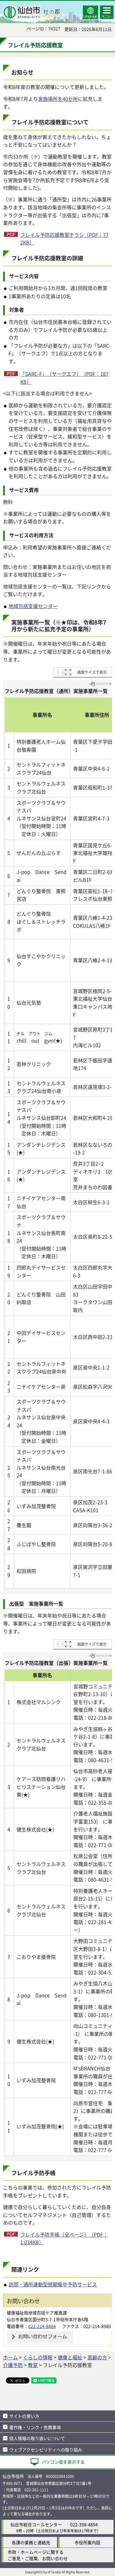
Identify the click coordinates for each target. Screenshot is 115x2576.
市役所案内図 (87, 2542)
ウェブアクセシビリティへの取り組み (46, 2450)
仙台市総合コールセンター (36, 2524)
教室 (33, 2365)
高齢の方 (97, 2357)
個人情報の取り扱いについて (37, 2438)
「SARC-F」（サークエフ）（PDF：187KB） (64, 378)
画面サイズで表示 (92, 672)
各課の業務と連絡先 (31, 2542)
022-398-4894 (84, 2524)
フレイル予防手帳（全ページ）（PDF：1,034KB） (64, 2238)
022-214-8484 (42, 2326)
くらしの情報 (38, 2357)
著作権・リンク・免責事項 (35, 2427)
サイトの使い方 (24, 2416)
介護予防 (13, 2365)
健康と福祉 (70, 2357)
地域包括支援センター (33, 606)
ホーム (10, 2357)
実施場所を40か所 (58, 99)
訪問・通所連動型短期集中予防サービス (53, 2284)
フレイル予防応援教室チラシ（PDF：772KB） (64, 239)
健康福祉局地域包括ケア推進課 (37, 2313)
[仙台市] (33, 12)
